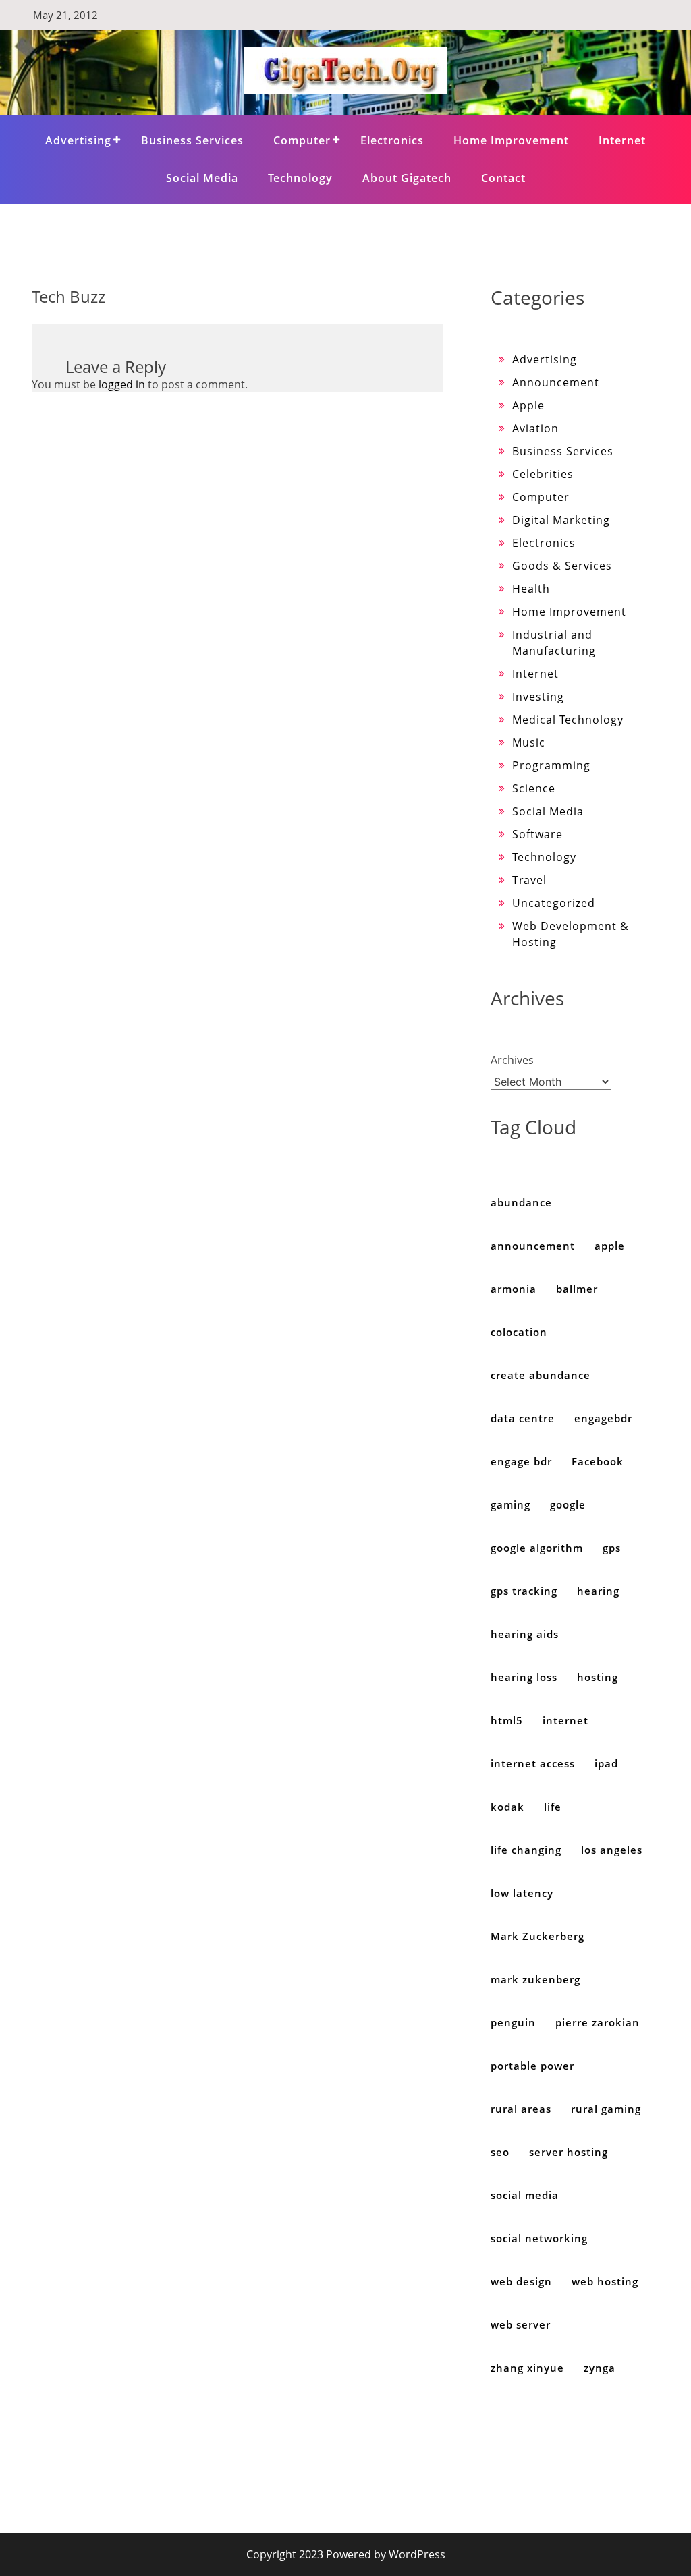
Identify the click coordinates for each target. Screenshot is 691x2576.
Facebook (598, 1461)
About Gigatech (407, 178)
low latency (522, 1893)
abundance (521, 1202)
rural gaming (606, 2109)
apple (610, 1246)
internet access (533, 1763)
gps (612, 1548)
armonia (514, 1289)
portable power (532, 2066)
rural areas (521, 2109)
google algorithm (537, 1548)
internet (565, 1720)
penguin (513, 2022)
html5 (507, 1720)
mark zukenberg (535, 1979)
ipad (606, 1763)
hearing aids (525, 1634)
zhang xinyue (527, 2368)
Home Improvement (511, 140)
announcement (533, 1246)
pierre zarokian (598, 2022)
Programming (551, 765)
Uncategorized (554, 903)
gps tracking (524, 1591)
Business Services (192, 140)
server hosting (569, 2152)
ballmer (577, 1289)
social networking (539, 2238)
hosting (598, 1677)
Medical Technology (568, 720)
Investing (538, 697)
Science (534, 788)
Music (529, 742)
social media (525, 2195)
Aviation (535, 428)
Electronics (392, 140)
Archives (512, 1060)
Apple (528, 405)
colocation (519, 1332)
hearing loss (524, 1677)
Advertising (78, 140)
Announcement (556, 382)
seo (500, 2152)
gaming (510, 1504)
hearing (598, 1591)
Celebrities (543, 474)
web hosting (605, 2281)
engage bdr (521, 1461)
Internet (622, 140)
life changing (526, 1850)
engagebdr (603, 1418)
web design (521, 2281)
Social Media (202, 178)
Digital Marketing (561, 520)
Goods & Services (562, 566)
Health (531, 589)
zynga (600, 2368)
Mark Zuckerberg (537, 1936)
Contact (503, 178)
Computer (302, 140)
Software (537, 834)
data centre (523, 1418)
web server (521, 2324)
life (553, 1807)
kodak (507, 1807)
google (568, 1504)
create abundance (541, 1375)
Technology (300, 178)
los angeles (612, 1850)
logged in (122, 384)
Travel (529, 880)
